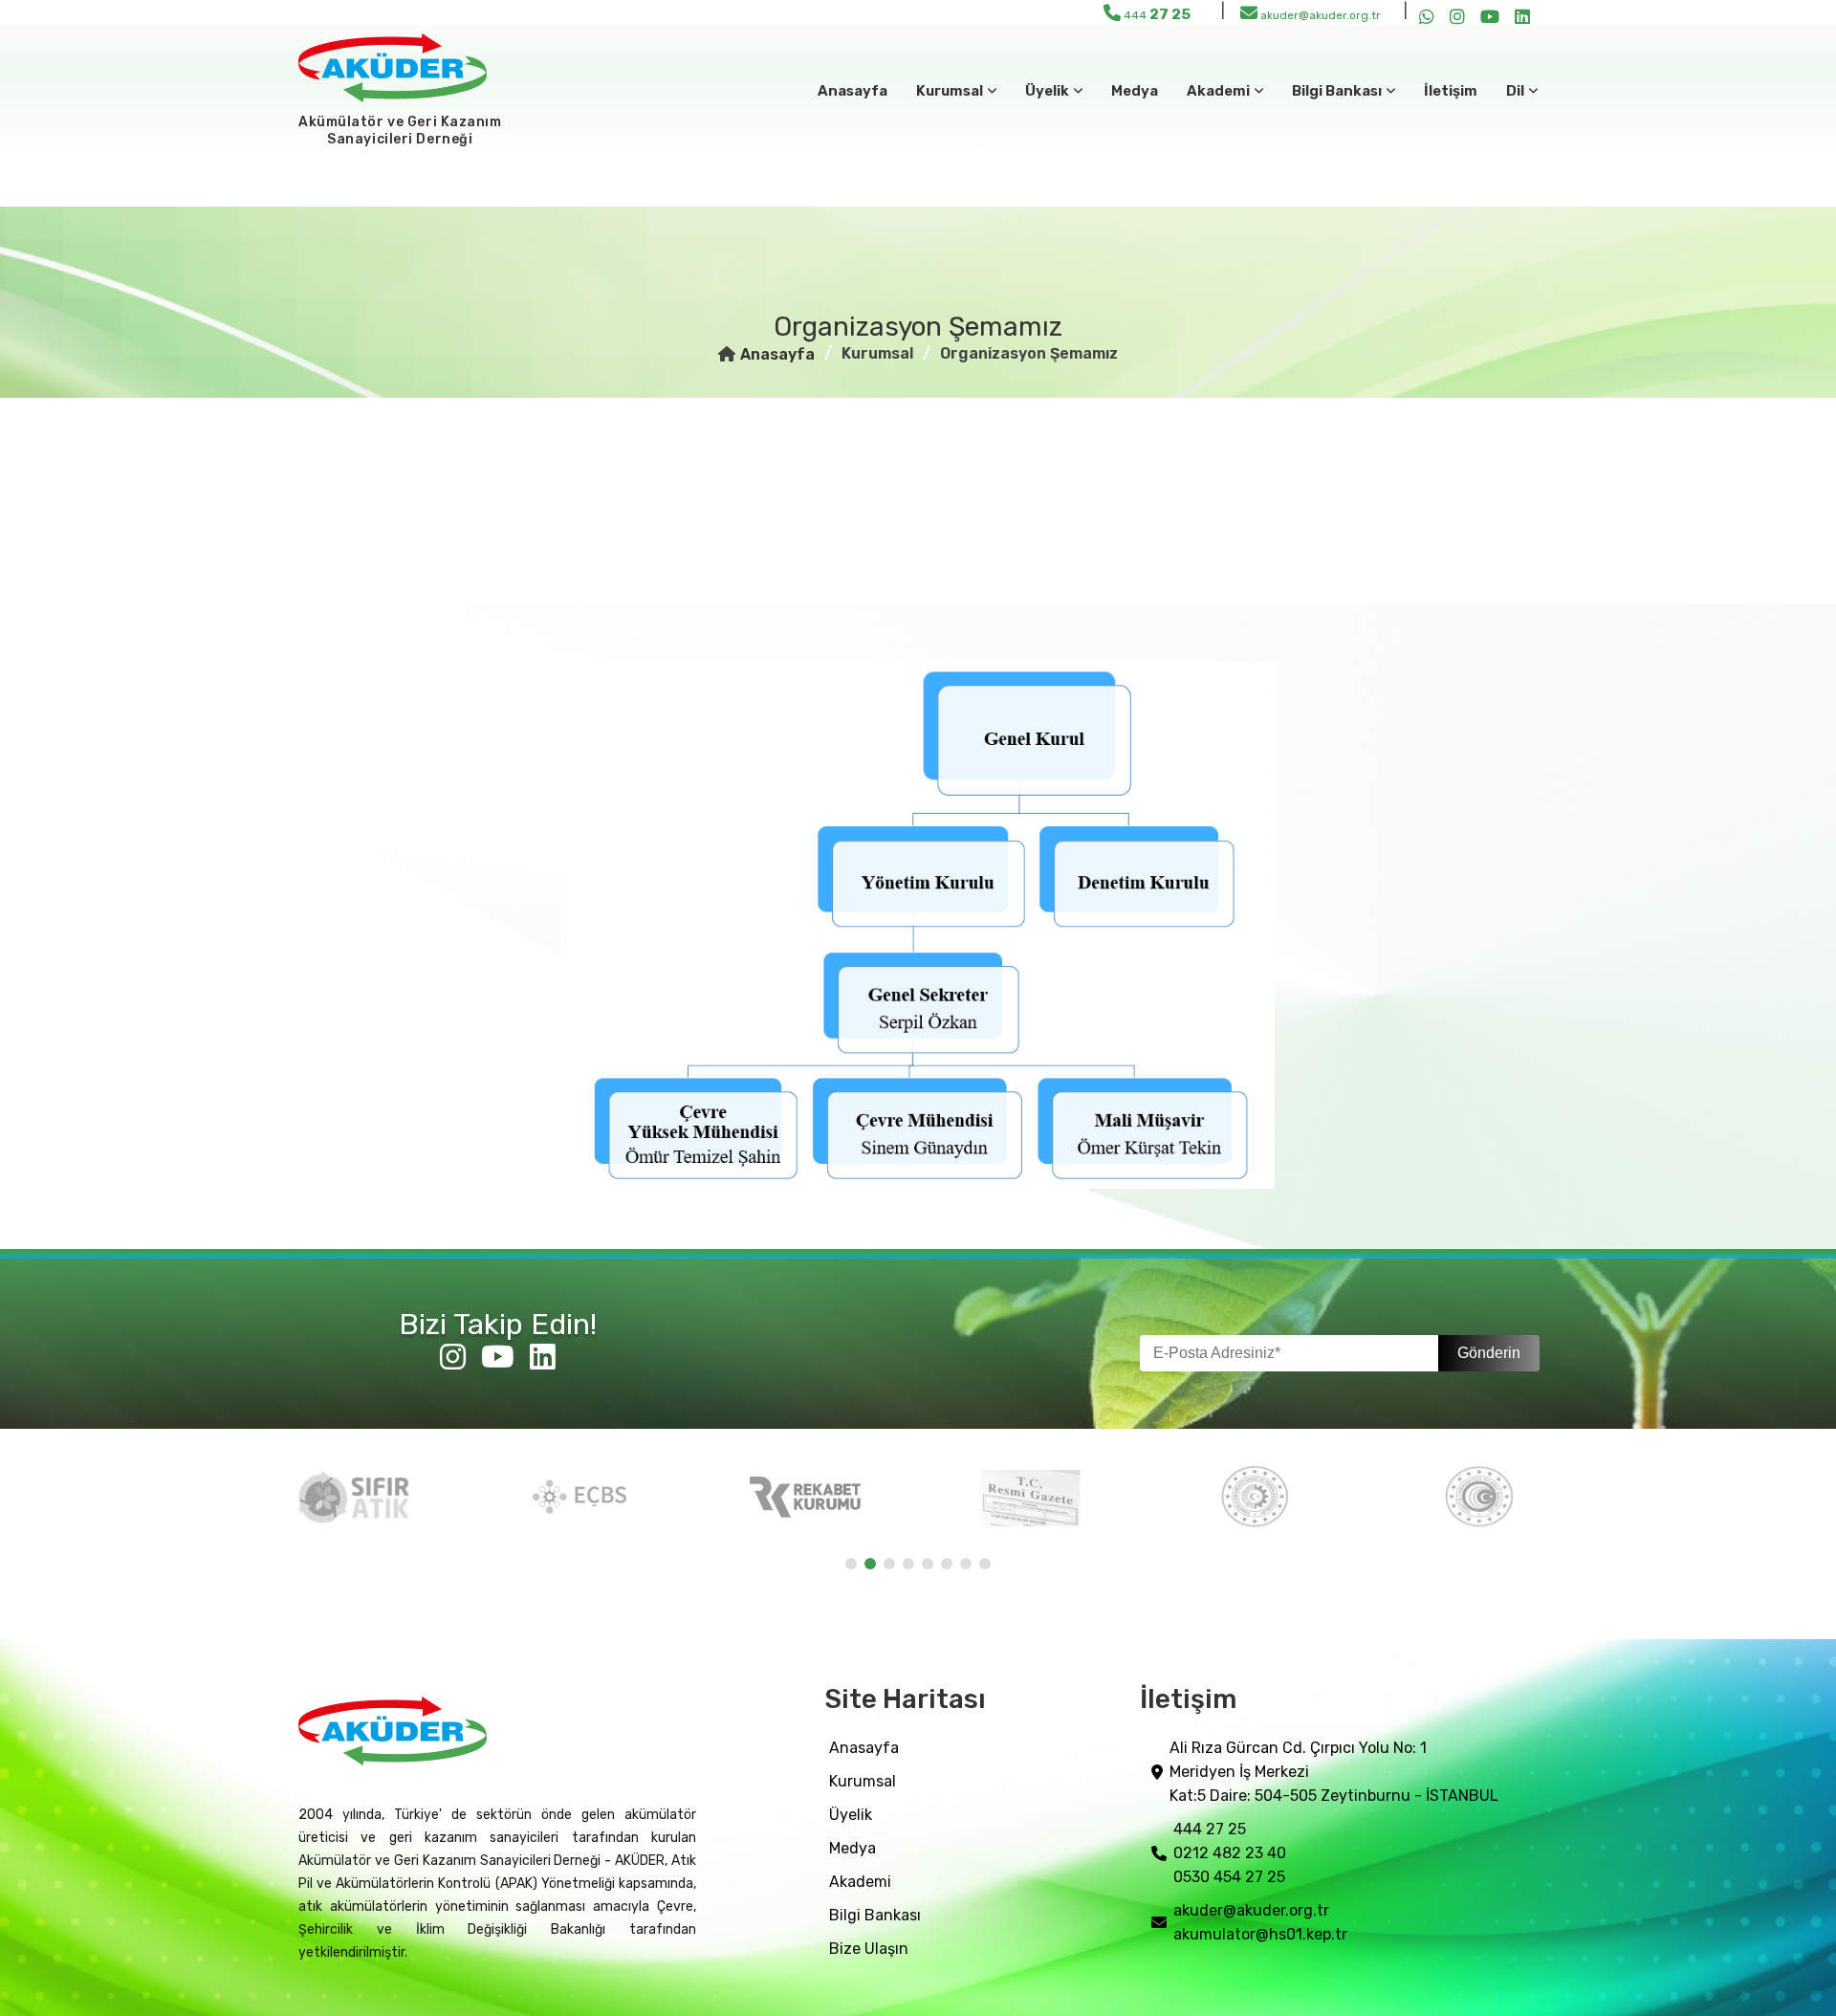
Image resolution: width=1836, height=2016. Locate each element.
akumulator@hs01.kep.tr (1260, 1934)
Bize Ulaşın (869, 1949)
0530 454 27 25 (1229, 1877)
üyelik (851, 1815)
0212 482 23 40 (1230, 1853)
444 (1156, 14)
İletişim (1451, 91)
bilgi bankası (875, 1915)
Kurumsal (863, 1781)
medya (1135, 91)
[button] (851, 1564)
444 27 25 (1210, 1829)
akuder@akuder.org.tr (1319, 15)
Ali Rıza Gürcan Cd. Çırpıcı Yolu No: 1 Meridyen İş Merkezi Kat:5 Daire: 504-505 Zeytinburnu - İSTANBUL (1334, 1772)
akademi (860, 1882)
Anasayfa (852, 91)
